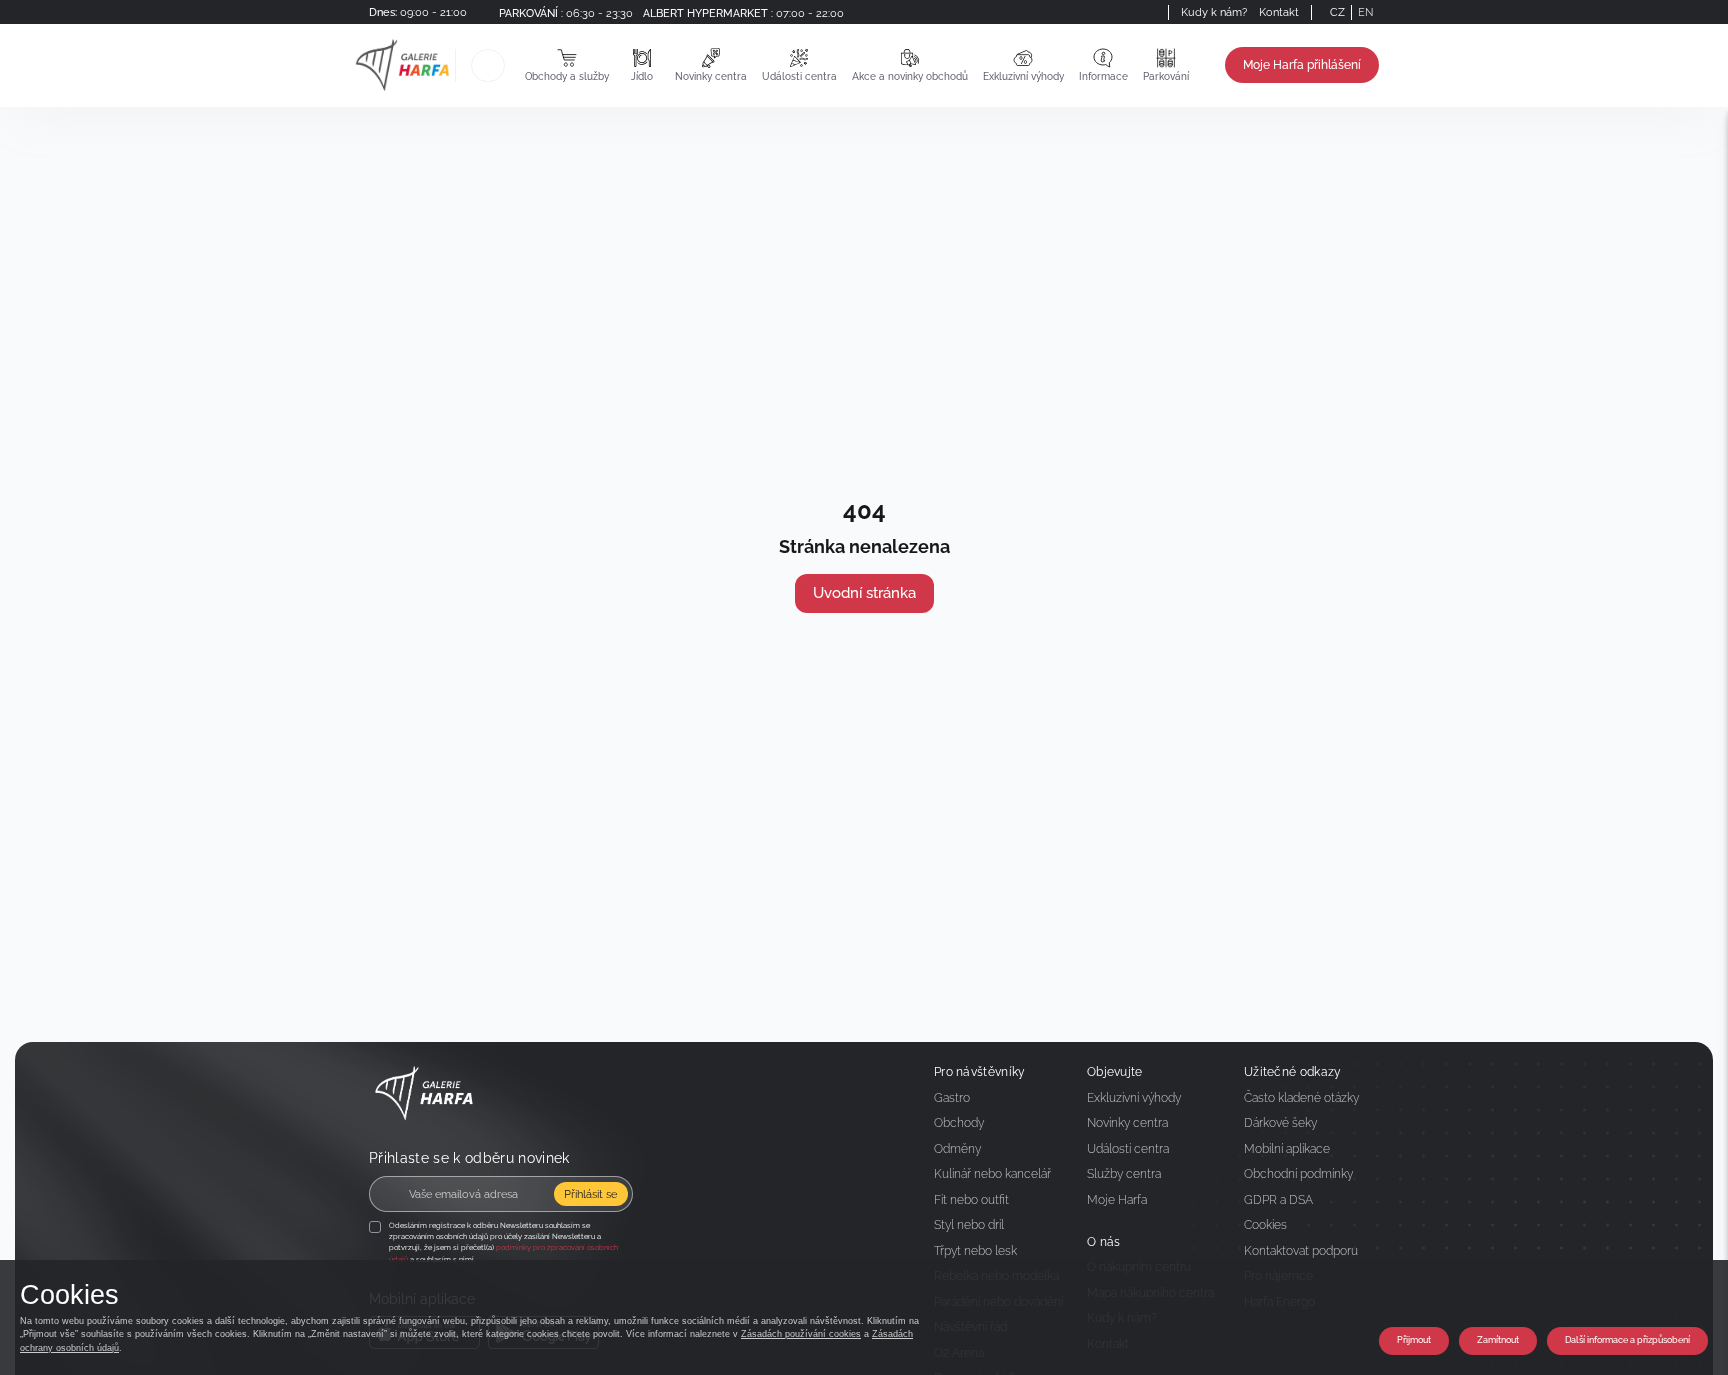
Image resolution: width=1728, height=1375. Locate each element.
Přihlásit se (590, 1194)
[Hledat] (488, 65)
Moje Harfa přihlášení (1302, 65)
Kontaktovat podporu (1301, 1251)
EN (1365, 12)
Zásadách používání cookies (801, 1334)
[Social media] (1132, 12)
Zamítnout (1498, 1340)
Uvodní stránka (864, 593)
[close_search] (508, 65)
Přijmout (1414, 1340)
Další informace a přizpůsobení (1627, 1340)
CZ (1337, 12)
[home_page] (402, 65)
